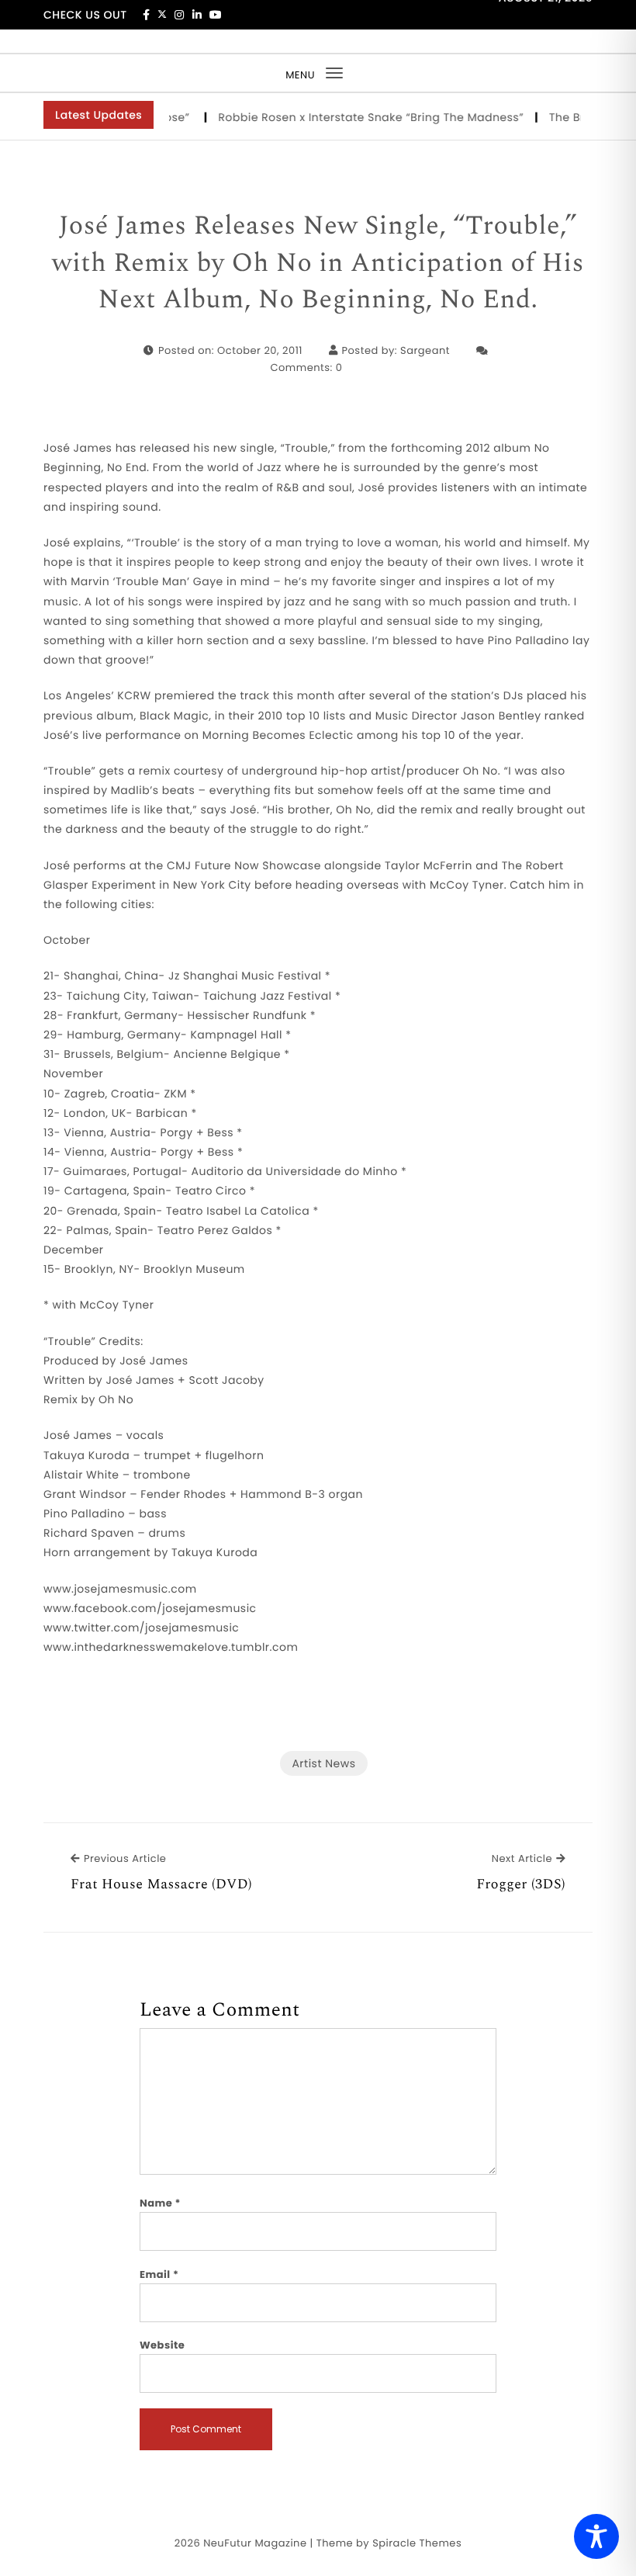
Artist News (323, 1763)
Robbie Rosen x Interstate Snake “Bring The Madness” (354, 117)
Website (162, 2345)
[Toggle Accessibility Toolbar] (596, 2536)
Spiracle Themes (417, 2543)
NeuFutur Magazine (255, 2543)
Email (159, 2274)
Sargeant (425, 350)
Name (160, 2203)
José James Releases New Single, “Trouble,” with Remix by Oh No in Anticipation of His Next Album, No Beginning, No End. (318, 263)
